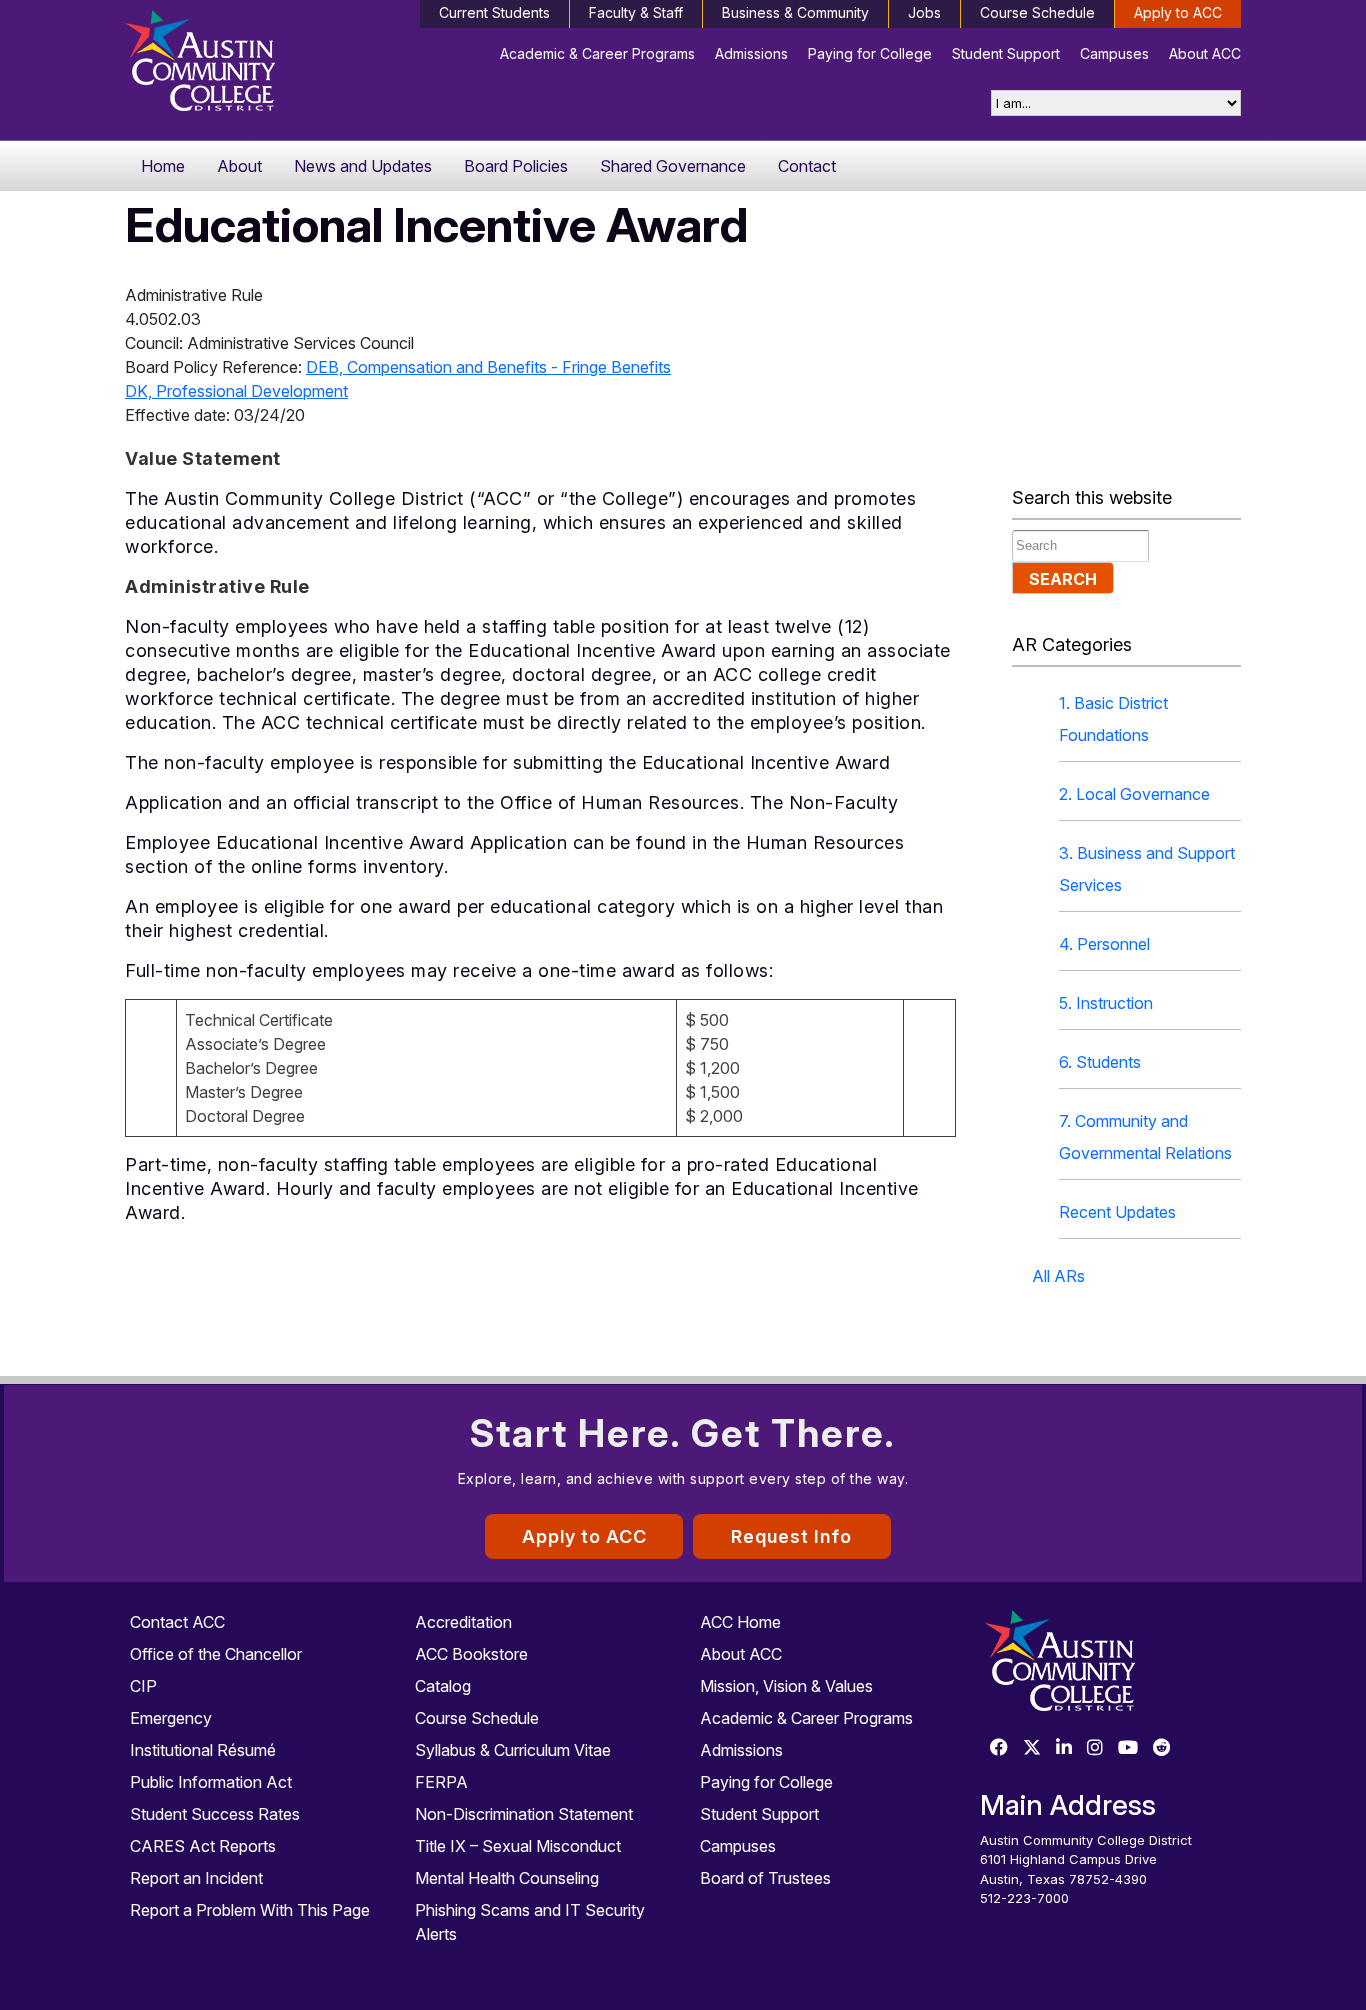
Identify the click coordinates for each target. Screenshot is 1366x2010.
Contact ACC (177, 1622)
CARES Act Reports (203, 1846)
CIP (143, 1686)
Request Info (791, 1536)
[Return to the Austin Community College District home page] (255, 65)
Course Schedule (1037, 12)
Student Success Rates (215, 1814)
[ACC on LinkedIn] (1064, 1748)
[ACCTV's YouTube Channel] (1128, 1748)
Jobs (924, 12)
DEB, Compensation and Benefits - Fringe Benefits (488, 367)
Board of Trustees (765, 1878)
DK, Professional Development (236, 391)
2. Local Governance (1134, 794)
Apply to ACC (1178, 12)
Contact (807, 166)
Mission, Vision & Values (786, 1686)
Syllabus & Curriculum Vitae (513, 1750)
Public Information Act (211, 1782)
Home (163, 166)
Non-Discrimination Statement (524, 1814)
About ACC (1205, 53)
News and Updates (363, 166)
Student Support (1006, 53)
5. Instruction (1106, 1003)
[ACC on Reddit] (1162, 1748)
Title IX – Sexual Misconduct (518, 1846)
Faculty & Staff (636, 12)
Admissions (751, 53)
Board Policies (516, 166)
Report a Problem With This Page (250, 1910)
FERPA (441, 1782)
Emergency (171, 1718)
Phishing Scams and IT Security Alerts (530, 1922)
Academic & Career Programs (597, 53)
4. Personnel (1104, 944)
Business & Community (795, 12)
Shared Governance (673, 166)
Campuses (1114, 53)
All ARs (1058, 1276)
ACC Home (740, 1622)
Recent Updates (1117, 1212)
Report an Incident (196, 1878)
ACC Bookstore (471, 1654)
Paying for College (870, 53)
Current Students (494, 12)
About (239, 166)
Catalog (443, 1686)
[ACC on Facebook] (999, 1748)
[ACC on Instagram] (1095, 1748)
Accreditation (463, 1622)
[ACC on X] (1032, 1748)
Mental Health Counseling (507, 1878)
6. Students (1100, 1062)
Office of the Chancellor (216, 1654)
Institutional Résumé (203, 1750)
